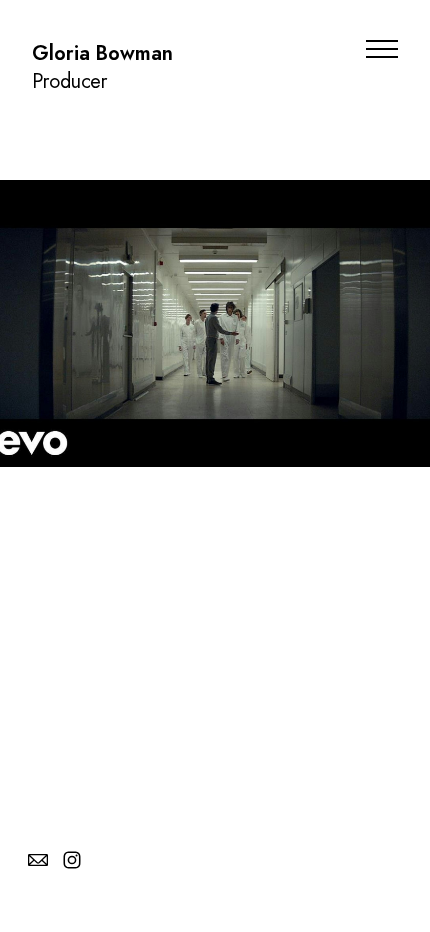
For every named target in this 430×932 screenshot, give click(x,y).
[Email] (38, 860)
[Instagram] (72, 860)
